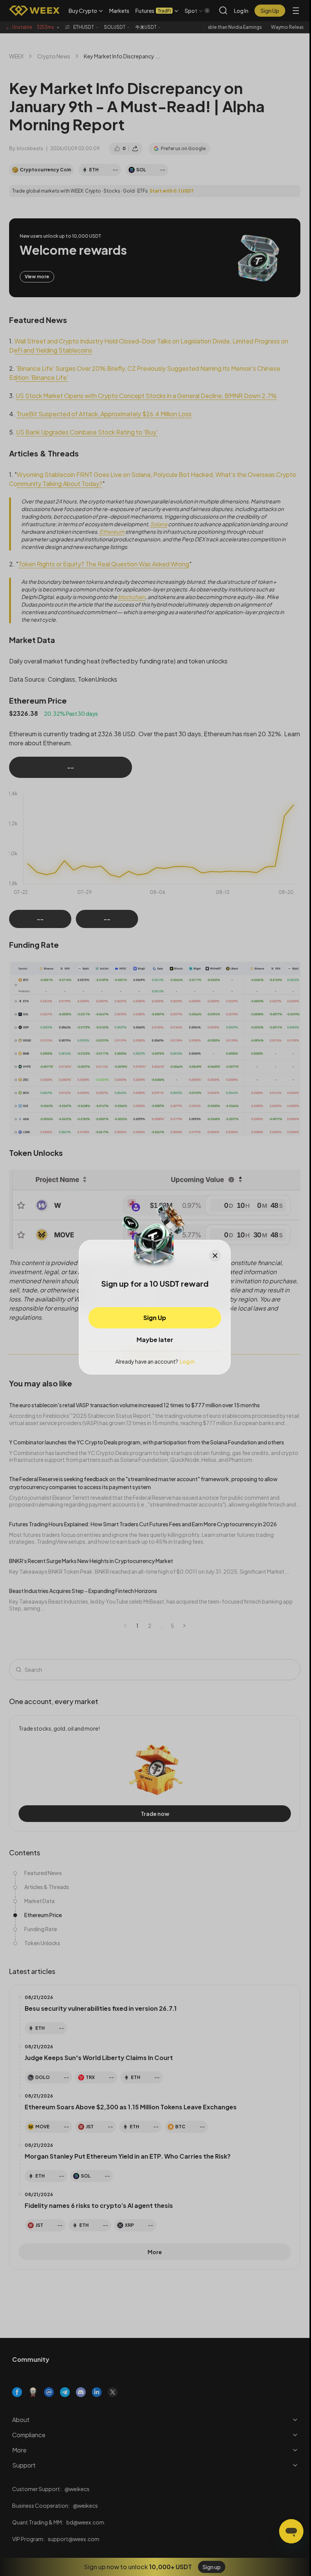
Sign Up (155, 1317)
